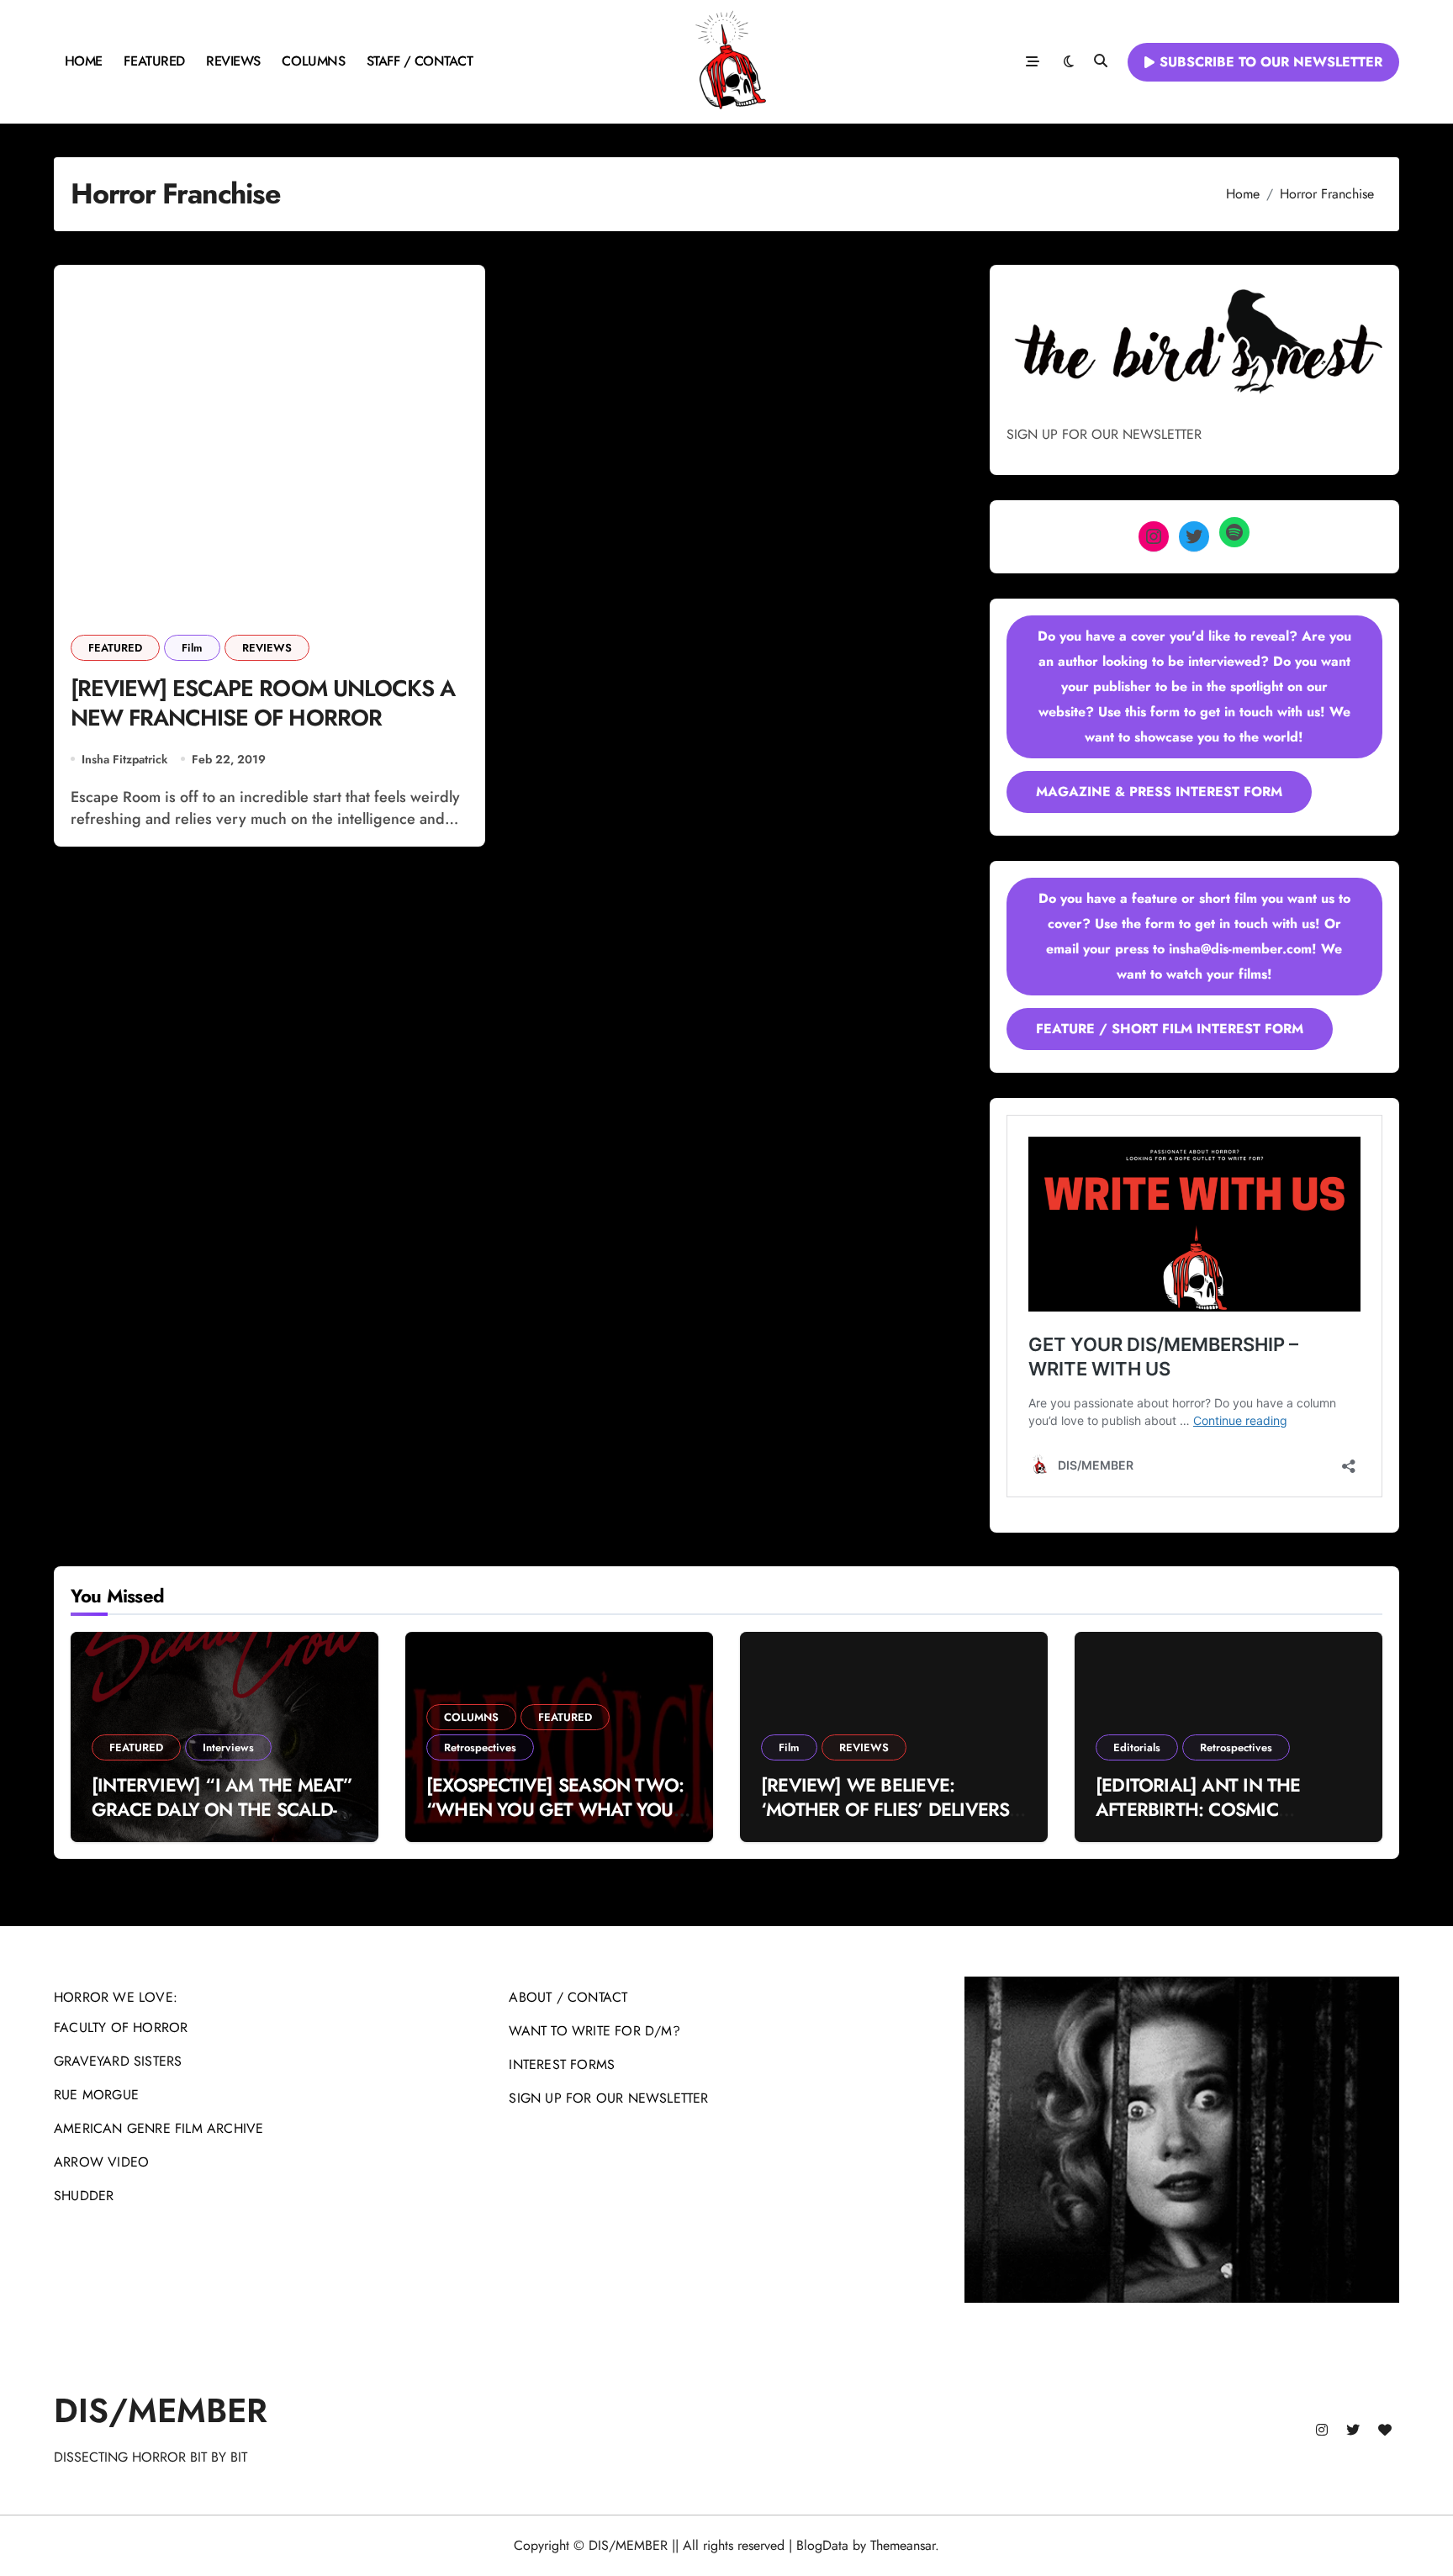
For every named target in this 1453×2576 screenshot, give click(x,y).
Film (192, 648)
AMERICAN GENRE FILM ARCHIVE (159, 2128)
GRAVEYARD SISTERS (118, 2061)
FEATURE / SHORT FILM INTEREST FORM (1170, 1029)
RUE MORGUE (96, 2095)
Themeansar (903, 2545)
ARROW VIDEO (101, 2162)
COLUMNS (313, 61)
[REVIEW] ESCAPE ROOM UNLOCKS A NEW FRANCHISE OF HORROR (263, 703)
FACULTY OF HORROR (121, 2027)
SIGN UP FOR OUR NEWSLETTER (608, 2098)
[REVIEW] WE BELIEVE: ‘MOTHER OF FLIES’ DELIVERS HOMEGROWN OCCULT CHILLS (891, 1809)
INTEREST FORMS (562, 2064)
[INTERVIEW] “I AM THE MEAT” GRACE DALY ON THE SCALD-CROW (222, 1809)
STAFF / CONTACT (420, 61)
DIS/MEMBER (161, 2410)
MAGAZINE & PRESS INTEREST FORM (1159, 792)
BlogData (822, 2545)
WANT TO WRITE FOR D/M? (594, 2031)
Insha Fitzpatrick (124, 759)
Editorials (1137, 1747)
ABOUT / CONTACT (568, 1997)
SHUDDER (84, 2196)
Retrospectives (480, 1747)
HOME (84, 61)
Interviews (228, 1747)
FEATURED (154, 61)
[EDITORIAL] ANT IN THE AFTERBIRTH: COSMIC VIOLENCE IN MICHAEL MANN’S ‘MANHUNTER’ (1198, 1821)
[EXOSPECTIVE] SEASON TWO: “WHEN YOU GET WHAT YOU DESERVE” (555, 1809)
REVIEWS (233, 61)
